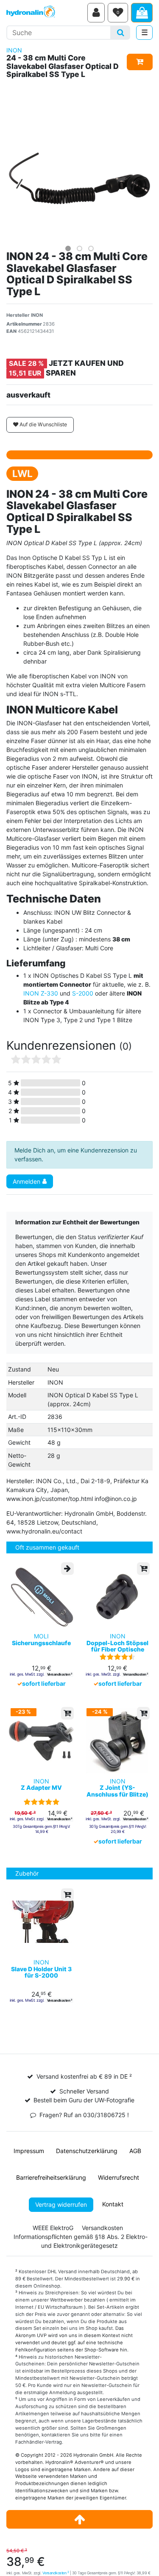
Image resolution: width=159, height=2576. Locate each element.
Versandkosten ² (60, 1674)
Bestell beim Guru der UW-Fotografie (84, 2100)
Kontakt (113, 2204)
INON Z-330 (41, 993)
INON (14, 50)
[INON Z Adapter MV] (42, 1741)
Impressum (29, 2151)
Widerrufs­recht (119, 2177)
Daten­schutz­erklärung (87, 2151)
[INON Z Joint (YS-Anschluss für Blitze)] (118, 1741)
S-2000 (83, 993)
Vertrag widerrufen (61, 2204)
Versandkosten (56, 2573)
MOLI (41, 1639)
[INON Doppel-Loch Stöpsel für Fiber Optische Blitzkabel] (118, 1596)
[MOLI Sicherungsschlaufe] (42, 1596)
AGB (135, 2151)
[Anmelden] (96, 13)
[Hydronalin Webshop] (45, 13)
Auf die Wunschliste (43, 424)
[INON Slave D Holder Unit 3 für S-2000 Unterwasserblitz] (42, 1922)
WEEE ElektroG (53, 2228)
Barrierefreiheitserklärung (51, 2177)
